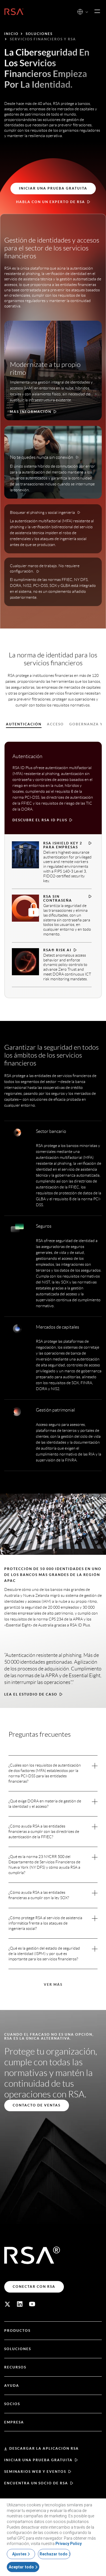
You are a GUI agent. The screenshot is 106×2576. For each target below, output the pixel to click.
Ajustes (19, 2554)
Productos (17, 2330)
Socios (12, 2404)
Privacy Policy (69, 2544)
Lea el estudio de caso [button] (31, 1694)
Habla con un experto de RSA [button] (51, 202)
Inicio (11, 34)
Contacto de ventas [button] (37, 2105)
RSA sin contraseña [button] (58, 898)
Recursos (15, 2367)
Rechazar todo (54, 2554)
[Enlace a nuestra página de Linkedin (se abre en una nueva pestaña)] (20, 2304)
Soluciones (39, 34)
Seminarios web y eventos (35, 2472)
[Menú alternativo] (97, 12)
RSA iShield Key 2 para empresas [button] (63, 845)
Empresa (14, 2422)
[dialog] (53, 2537)
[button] (87, 12)
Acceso (55, 724)
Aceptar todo (21, 2567)
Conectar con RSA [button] (34, 2287)
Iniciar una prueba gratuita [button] (53, 188)
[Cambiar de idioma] (80, 12)
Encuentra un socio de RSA (36, 2483)
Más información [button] (31, 412)
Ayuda (12, 2385)
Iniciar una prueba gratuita (38, 2460)
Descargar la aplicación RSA (44, 2448)
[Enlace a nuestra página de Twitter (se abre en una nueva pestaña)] (7, 2304)
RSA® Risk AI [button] (57, 950)
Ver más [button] (53, 1984)
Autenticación (24, 724)
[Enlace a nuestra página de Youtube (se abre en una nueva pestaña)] (32, 2304)
